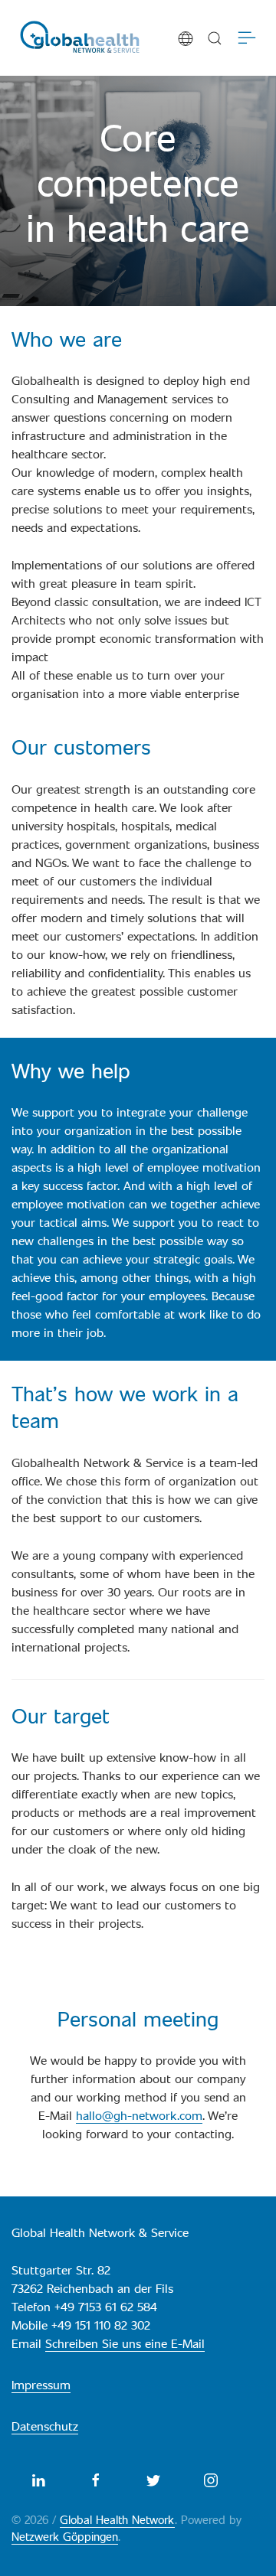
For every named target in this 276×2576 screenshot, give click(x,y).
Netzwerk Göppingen (65, 2536)
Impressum (41, 2384)
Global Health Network (117, 2519)
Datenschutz (45, 2426)
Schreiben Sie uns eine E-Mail (125, 2343)
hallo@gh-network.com (139, 2115)
